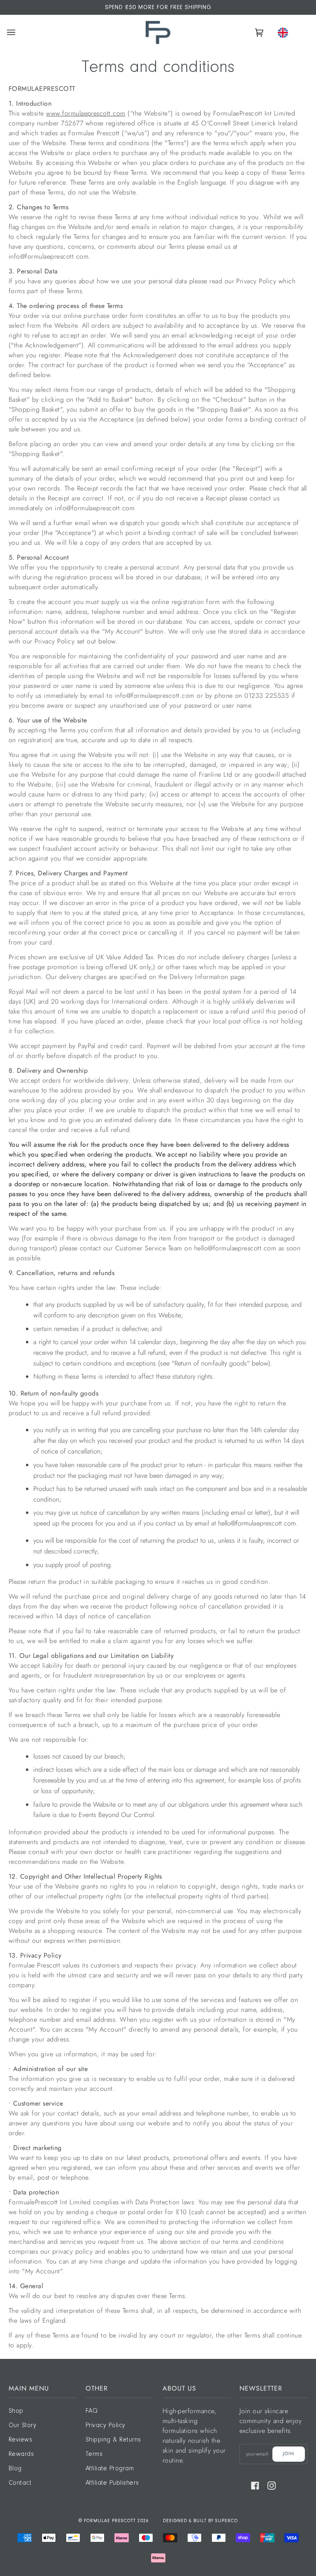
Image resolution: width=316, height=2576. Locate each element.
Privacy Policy (106, 2426)
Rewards (21, 2454)
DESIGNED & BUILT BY (189, 2521)
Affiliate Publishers (112, 2483)
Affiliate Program (110, 2469)
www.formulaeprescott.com (86, 113)
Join (288, 2453)
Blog (15, 2469)
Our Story (22, 2426)
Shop (16, 2411)
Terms (94, 2454)
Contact (20, 2483)
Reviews (20, 2440)
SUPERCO (227, 2521)
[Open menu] (12, 32)
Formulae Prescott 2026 (116, 2521)
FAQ (92, 2411)
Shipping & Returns (113, 2440)
